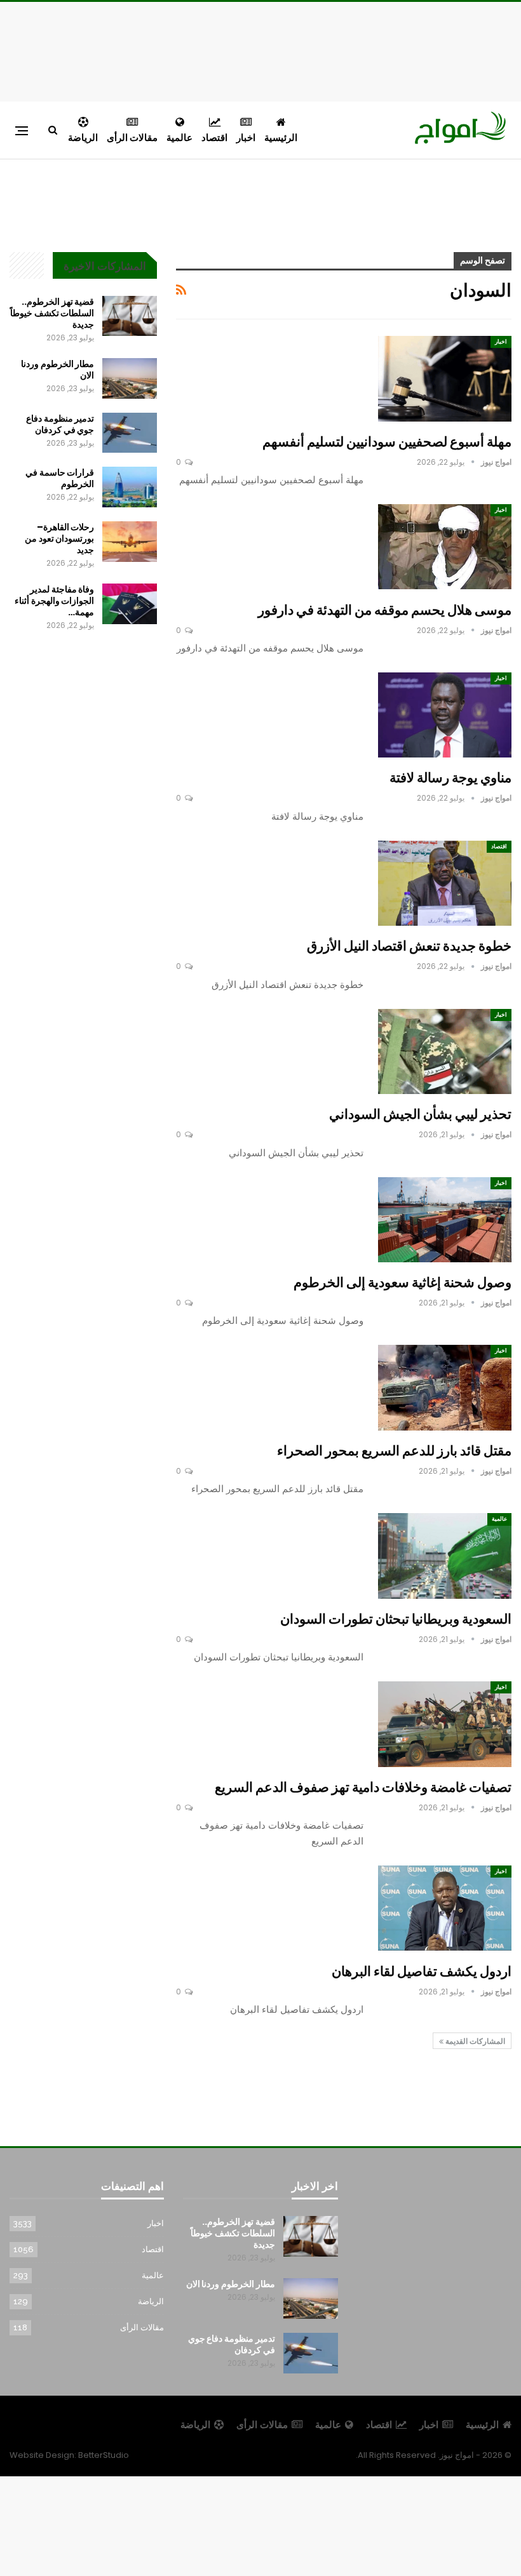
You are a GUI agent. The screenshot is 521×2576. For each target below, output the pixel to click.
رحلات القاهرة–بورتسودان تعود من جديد (59, 538)
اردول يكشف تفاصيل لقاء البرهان (422, 1971)
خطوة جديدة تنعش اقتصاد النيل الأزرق (409, 946)
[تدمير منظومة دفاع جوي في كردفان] (130, 433)
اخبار (246, 137)
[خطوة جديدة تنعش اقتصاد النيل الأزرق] (445, 883)
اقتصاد (214, 137)
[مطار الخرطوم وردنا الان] (130, 378)
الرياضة (83, 137)
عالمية (179, 137)
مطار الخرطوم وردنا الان (58, 370)
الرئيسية (281, 137)
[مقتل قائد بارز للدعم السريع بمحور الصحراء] (445, 1387)
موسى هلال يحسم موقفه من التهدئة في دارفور (385, 610)
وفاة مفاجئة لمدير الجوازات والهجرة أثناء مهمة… (54, 601)
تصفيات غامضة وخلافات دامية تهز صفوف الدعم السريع (363, 1787)
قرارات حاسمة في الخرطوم (60, 478)
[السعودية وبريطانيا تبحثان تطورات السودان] (445, 1556)
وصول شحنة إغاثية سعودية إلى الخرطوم (403, 1282)
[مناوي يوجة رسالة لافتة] (445, 715)
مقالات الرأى (132, 137)
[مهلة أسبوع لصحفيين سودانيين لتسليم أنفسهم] (445, 378)
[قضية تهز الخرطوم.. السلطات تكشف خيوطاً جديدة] (130, 316)
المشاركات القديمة (474, 2041)
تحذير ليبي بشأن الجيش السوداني (420, 1114)
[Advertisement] (260, 50)
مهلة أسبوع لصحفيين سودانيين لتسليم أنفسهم (387, 442)
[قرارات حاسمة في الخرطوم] (130, 487)
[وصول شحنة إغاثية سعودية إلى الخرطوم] (445, 1220)
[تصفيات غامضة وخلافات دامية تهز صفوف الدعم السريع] (445, 1724)
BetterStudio (104, 2455)
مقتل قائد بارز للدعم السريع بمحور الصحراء (394, 1451)
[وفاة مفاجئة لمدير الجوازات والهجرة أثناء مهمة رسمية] (130, 604)
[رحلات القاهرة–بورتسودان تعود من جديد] (130, 542)
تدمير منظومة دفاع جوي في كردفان (60, 424)
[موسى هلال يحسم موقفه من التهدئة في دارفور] (445, 547)
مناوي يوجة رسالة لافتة (450, 777)
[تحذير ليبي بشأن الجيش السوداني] (445, 1051)
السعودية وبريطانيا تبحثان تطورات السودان (396, 1619)
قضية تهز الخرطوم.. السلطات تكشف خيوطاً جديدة (52, 313)
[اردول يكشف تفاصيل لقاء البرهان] (445, 1908)
